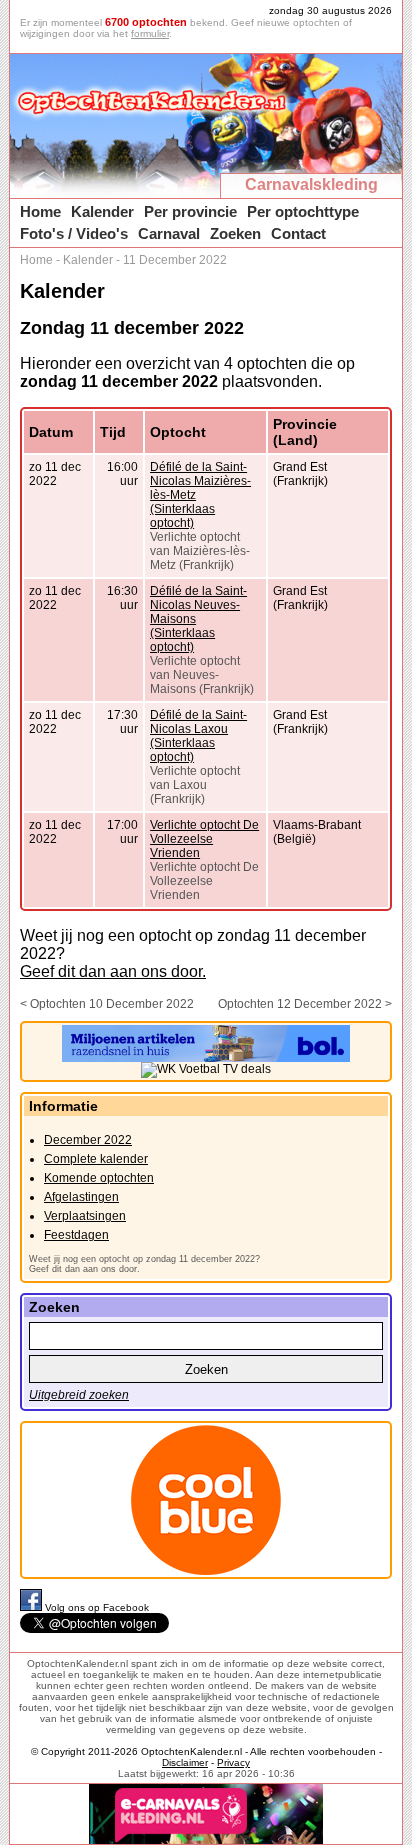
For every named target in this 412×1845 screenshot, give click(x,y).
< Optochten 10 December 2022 (107, 1004)
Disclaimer (185, 1762)
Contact (298, 233)
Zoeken (235, 233)
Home (40, 211)
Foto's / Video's (74, 233)
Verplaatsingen (85, 1216)
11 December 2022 (175, 260)
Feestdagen (76, 1235)
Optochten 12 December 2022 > (305, 1004)
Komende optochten (99, 1178)
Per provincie (190, 211)
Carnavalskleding (311, 184)
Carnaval (169, 233)
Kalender (102, 211)
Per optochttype (303, 211)
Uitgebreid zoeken (79, 1395)
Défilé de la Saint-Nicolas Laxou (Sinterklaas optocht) (198, 736)
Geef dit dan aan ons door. (113, 971)
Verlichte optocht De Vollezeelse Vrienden (204, 839)
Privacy (233, 1762)
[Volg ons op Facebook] (32, 1607)
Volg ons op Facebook (97, 1607)
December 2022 (88, 1140)
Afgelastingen (81, 1197)
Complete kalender (96, 1159)
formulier (150, 33)
